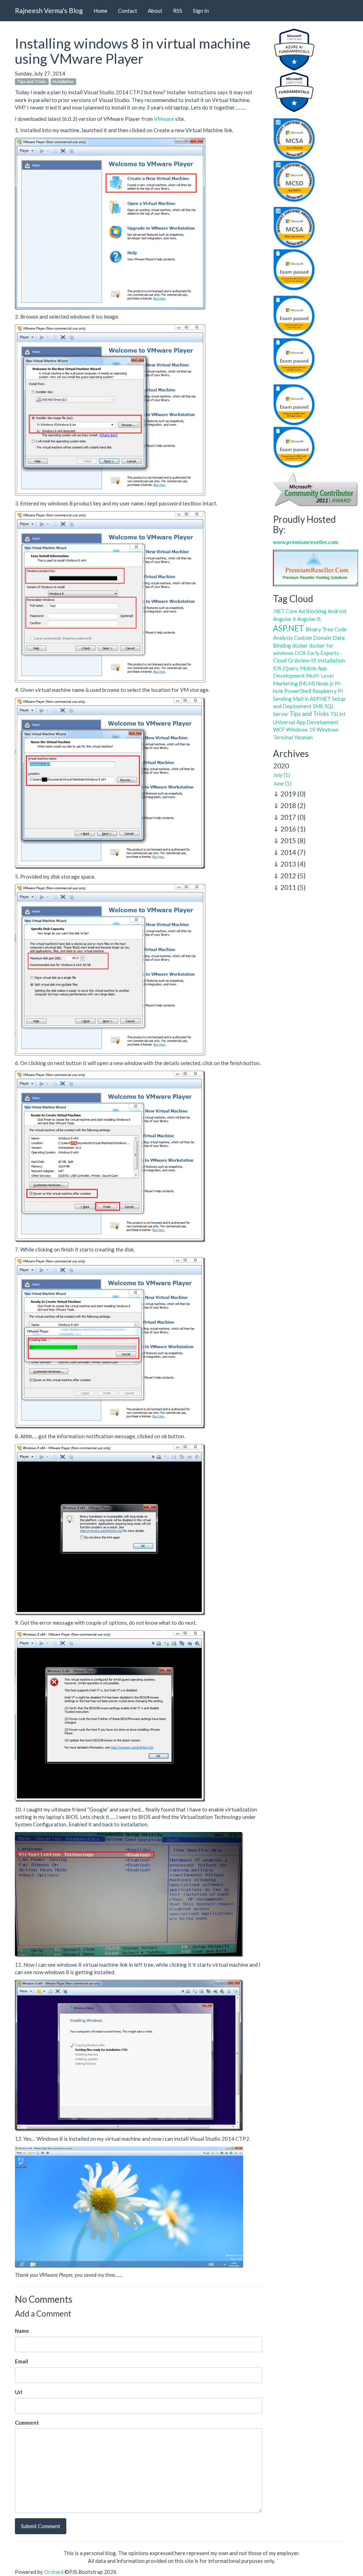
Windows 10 (301, 729)
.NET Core (285, 611)
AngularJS (309, 619)
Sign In (201, 11)
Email (21, 2361)
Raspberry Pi (328, 691)
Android (337, 611)
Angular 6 (284, 619)
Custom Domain (313, 638)
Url (19, 2392)
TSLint (338, 714)
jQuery (291, 668)
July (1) (282, 775)
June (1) (282, 783)
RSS (178, 11)
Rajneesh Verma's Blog (49, 10)
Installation (63, 82)
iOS (277, 668)
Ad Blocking (312, 611)
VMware (164, 119)
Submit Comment (41, 2526)
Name (22, 2331)
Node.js (325, 683)
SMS (318, 706)
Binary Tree (319, 629)
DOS (300, 653)
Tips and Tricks (32, 82)
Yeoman (303, 737)
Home (100, 11)
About (155, 11)
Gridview (298, 660)
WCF (279, 729)
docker (300, 645)
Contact (128, 11)
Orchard (54, 2572)
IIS (313, 660)
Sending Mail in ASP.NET (302, 699)
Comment (27, 2423)
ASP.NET (289, 628)
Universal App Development (306, 722)
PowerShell (298, 691)
